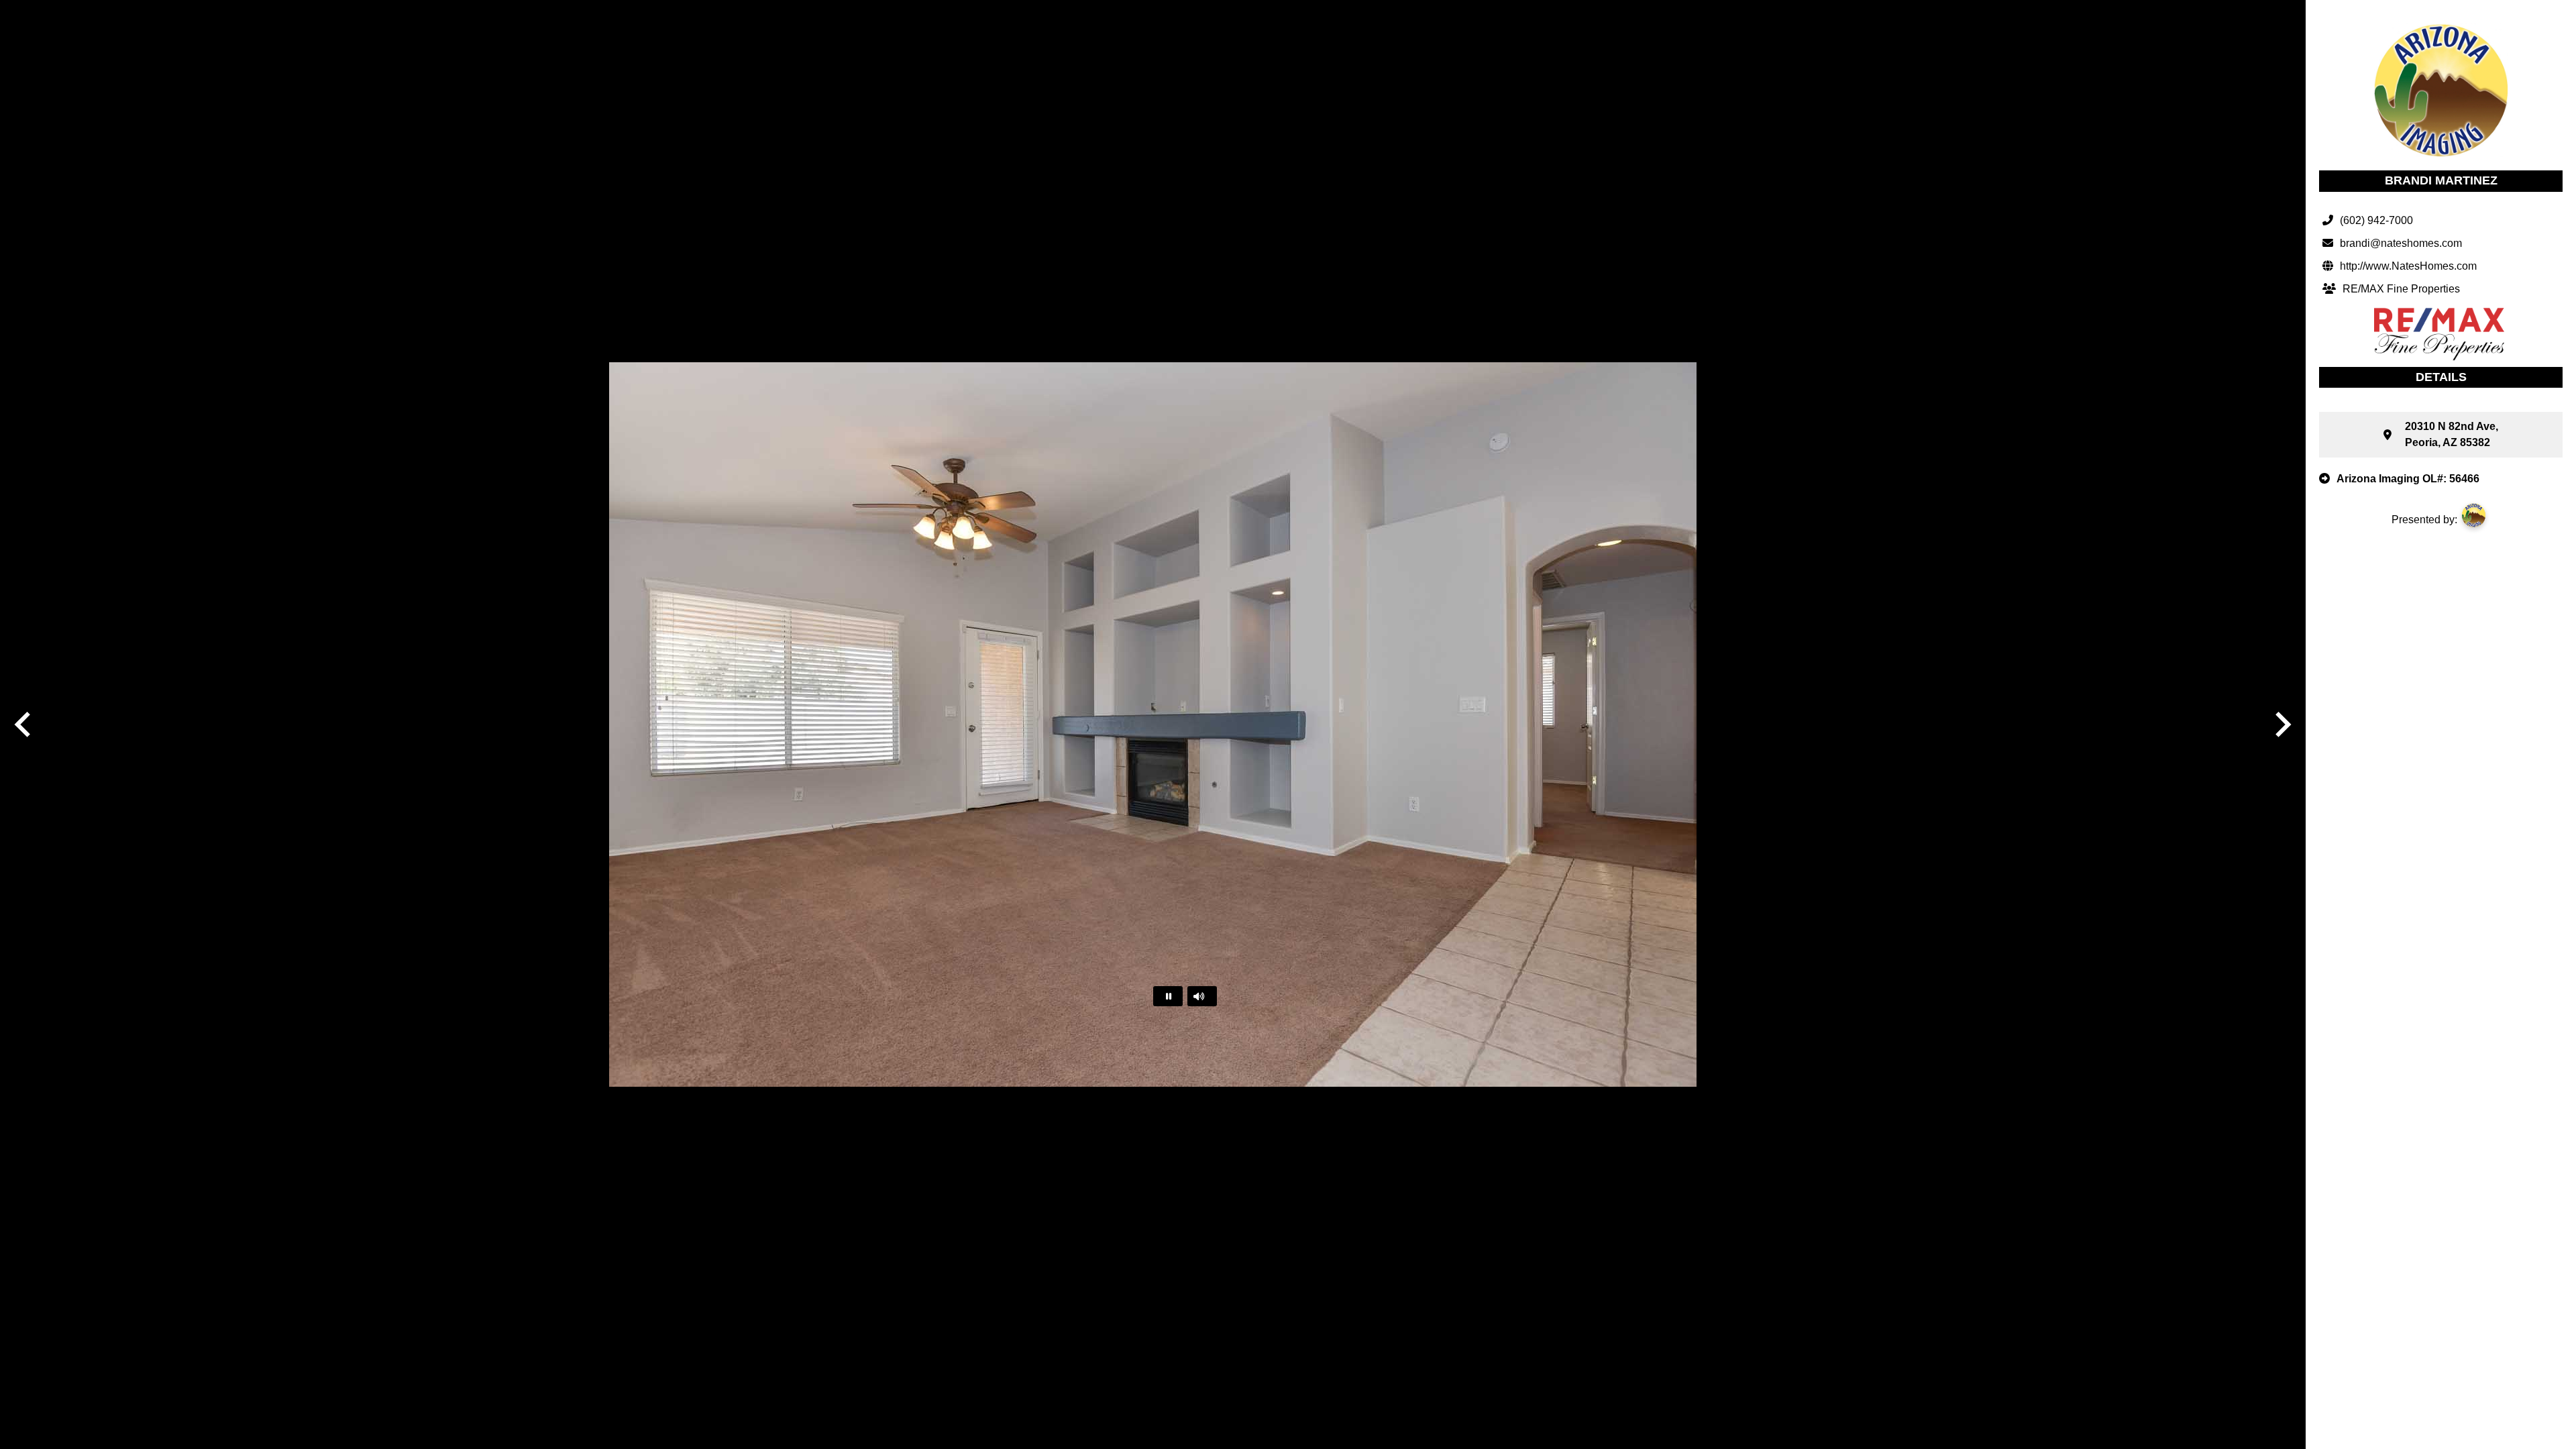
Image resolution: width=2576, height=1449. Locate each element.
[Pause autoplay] (1168, 996)
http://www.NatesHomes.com (2408, 266)
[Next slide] (2282, 724)
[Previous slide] (24, 724)
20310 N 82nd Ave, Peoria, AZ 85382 (2452, 434)
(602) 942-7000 (2376, 220)
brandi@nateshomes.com (2401, 243)
